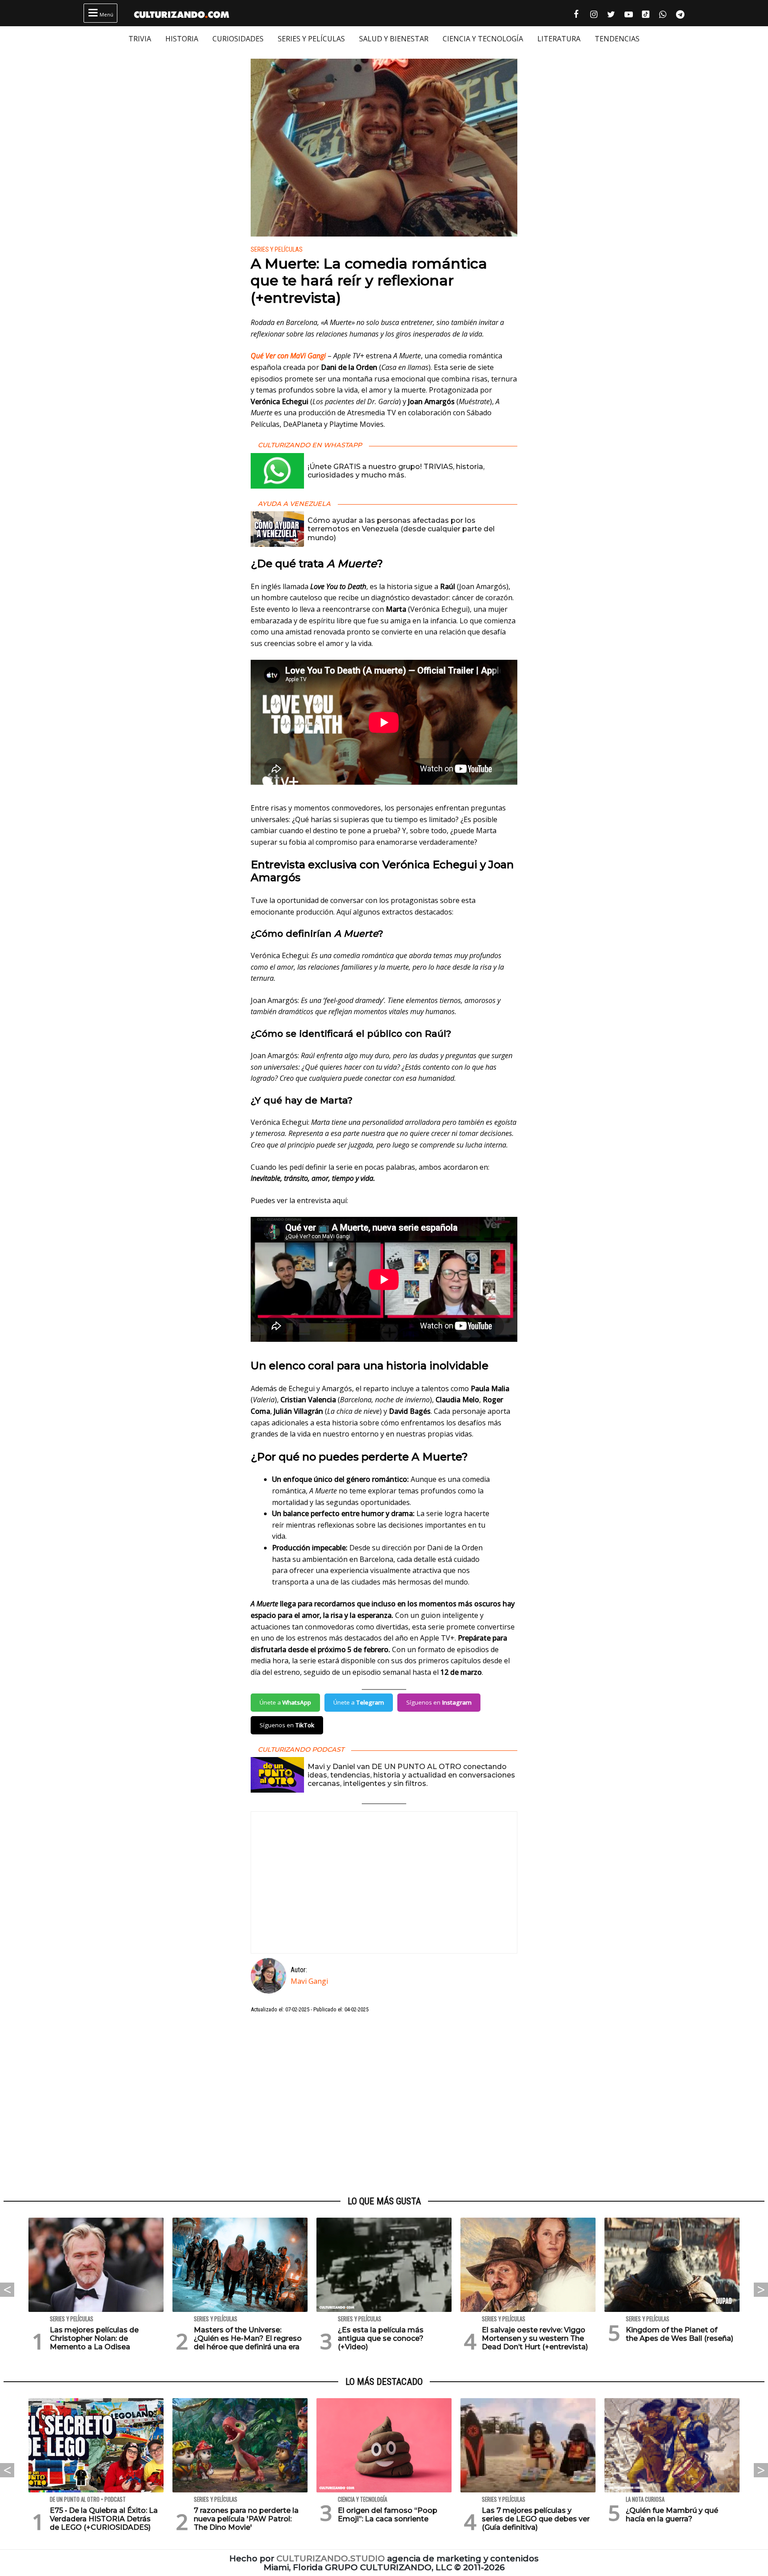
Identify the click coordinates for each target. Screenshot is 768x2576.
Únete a (285, 1702)
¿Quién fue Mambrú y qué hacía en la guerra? (672, 2515)
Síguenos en (439, 1702)
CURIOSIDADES (238, 39)
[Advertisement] (384, 2105)
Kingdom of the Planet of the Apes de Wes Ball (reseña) (680, 2334)
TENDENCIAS (617, 39)
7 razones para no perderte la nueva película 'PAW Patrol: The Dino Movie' (246, 2519)
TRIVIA (140, 39)
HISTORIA (182, 39)
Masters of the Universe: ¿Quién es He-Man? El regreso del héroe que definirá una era (248, 2338)
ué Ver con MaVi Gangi (291, 356)
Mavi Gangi (309, 1981)
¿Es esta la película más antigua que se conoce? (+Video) (381, 2338)
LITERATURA (559, 39)
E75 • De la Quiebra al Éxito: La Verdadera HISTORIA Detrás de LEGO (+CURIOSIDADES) (104, 2519)
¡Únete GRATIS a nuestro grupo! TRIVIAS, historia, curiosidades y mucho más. (396, 471)
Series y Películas (277, 250)
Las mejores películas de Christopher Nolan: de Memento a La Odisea (94, 2338)
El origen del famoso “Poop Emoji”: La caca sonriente (388, 2515)
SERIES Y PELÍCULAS (311, 39)
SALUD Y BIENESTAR (394, 39)
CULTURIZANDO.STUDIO (331, 2558)
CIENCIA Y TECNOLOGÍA (483, 39)
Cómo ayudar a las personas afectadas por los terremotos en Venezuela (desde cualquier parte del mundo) (401, 529)
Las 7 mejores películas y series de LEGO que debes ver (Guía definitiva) (536, 2519)
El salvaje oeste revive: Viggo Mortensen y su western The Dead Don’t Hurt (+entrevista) (535, 2338)
